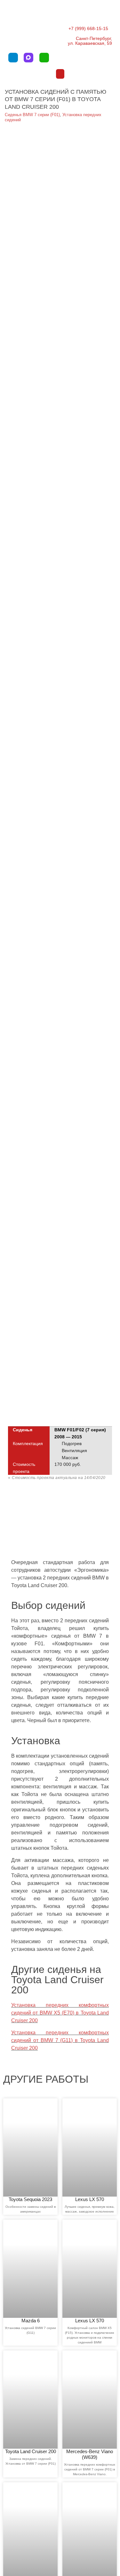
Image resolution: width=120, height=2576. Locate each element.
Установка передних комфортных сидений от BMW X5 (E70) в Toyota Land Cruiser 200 (60, 2013)
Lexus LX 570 (90, 2199)
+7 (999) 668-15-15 (88, 28)
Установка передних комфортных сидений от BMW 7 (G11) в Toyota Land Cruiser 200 (60, 2040)
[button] (60, 74)
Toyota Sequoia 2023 (30, 2199)
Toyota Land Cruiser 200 (31, 2451)
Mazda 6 (31, 2321)
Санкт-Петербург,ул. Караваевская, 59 (90, 41)
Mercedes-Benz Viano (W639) (90, 2454)
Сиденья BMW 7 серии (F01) (32, 115)
